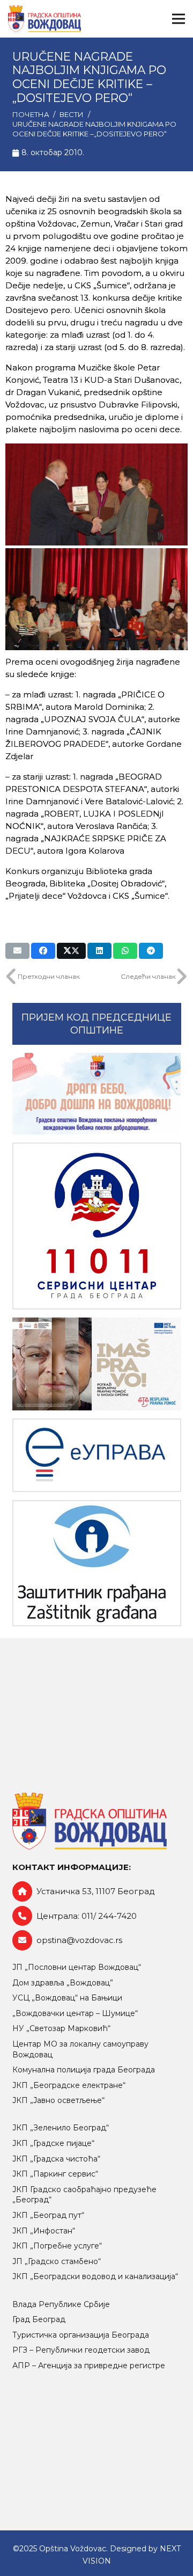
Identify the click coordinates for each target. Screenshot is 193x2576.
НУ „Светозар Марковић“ (61, 2028)
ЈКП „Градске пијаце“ (53, 2143)
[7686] (97, 1094)
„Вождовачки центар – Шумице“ (75, 2013)
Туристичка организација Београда (81, 2335)
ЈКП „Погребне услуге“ (57, 2246)
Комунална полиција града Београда (84, 2070)
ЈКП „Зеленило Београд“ (61, 2128)
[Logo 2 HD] (97, 1563)
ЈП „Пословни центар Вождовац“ (77, 1967)
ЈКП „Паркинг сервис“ (55, 2174)
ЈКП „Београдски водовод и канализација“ (95, 2276)
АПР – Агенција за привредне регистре (89, 2366)
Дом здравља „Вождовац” (63, 1983)
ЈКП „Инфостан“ (44, 2231)
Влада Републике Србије (61, 2304)
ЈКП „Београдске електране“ (69, 2085)
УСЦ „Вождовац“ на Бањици (67, 1998)
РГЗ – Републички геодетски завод (81, 2350)
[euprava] (97, 1455)
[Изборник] (179, 19)
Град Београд (39, 2319)
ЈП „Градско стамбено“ (57, 2261)
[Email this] (17, 951)
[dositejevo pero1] (96, 599)
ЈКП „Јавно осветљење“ (58, 2100)
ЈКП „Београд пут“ (48, 2215)
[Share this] (43, 951)
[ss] (97, 1226)
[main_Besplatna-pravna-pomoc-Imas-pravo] (97, 1364)
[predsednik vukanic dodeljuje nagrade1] (96, 494)
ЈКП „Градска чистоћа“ (56, 2159)
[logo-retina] (44, 19)
